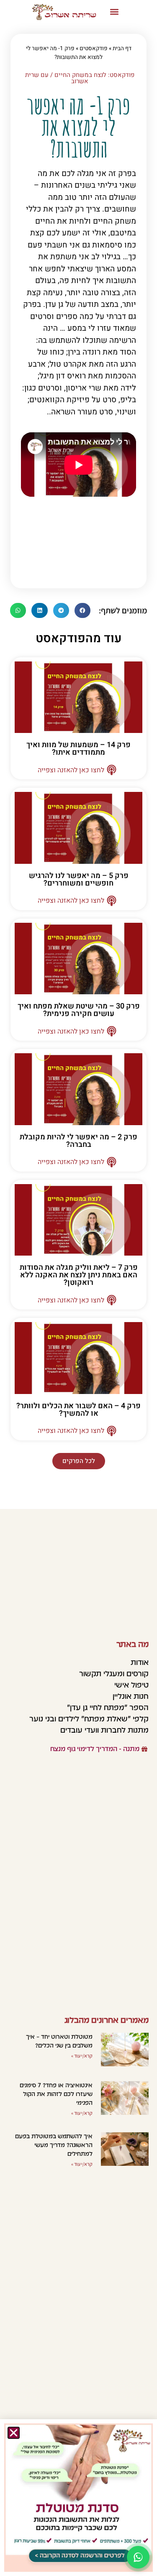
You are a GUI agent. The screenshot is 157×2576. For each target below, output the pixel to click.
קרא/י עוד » (82, 2056)
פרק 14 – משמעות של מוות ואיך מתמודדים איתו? (78, 749)
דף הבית (122, 49)
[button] (114, 12)
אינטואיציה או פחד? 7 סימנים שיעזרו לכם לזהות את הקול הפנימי (56, 2094)
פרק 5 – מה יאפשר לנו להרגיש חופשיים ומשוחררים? (79, 880)
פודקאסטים (94, 49)
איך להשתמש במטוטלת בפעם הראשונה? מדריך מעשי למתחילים (54, 2145)
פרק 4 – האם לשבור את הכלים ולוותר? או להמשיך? (78, 1410)
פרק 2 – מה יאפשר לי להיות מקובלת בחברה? (78, 1141)
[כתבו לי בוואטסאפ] (138, 2557)
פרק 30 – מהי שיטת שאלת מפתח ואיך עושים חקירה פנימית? (79, 1010)
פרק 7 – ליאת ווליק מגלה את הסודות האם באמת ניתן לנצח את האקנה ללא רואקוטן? (79, 1275)
